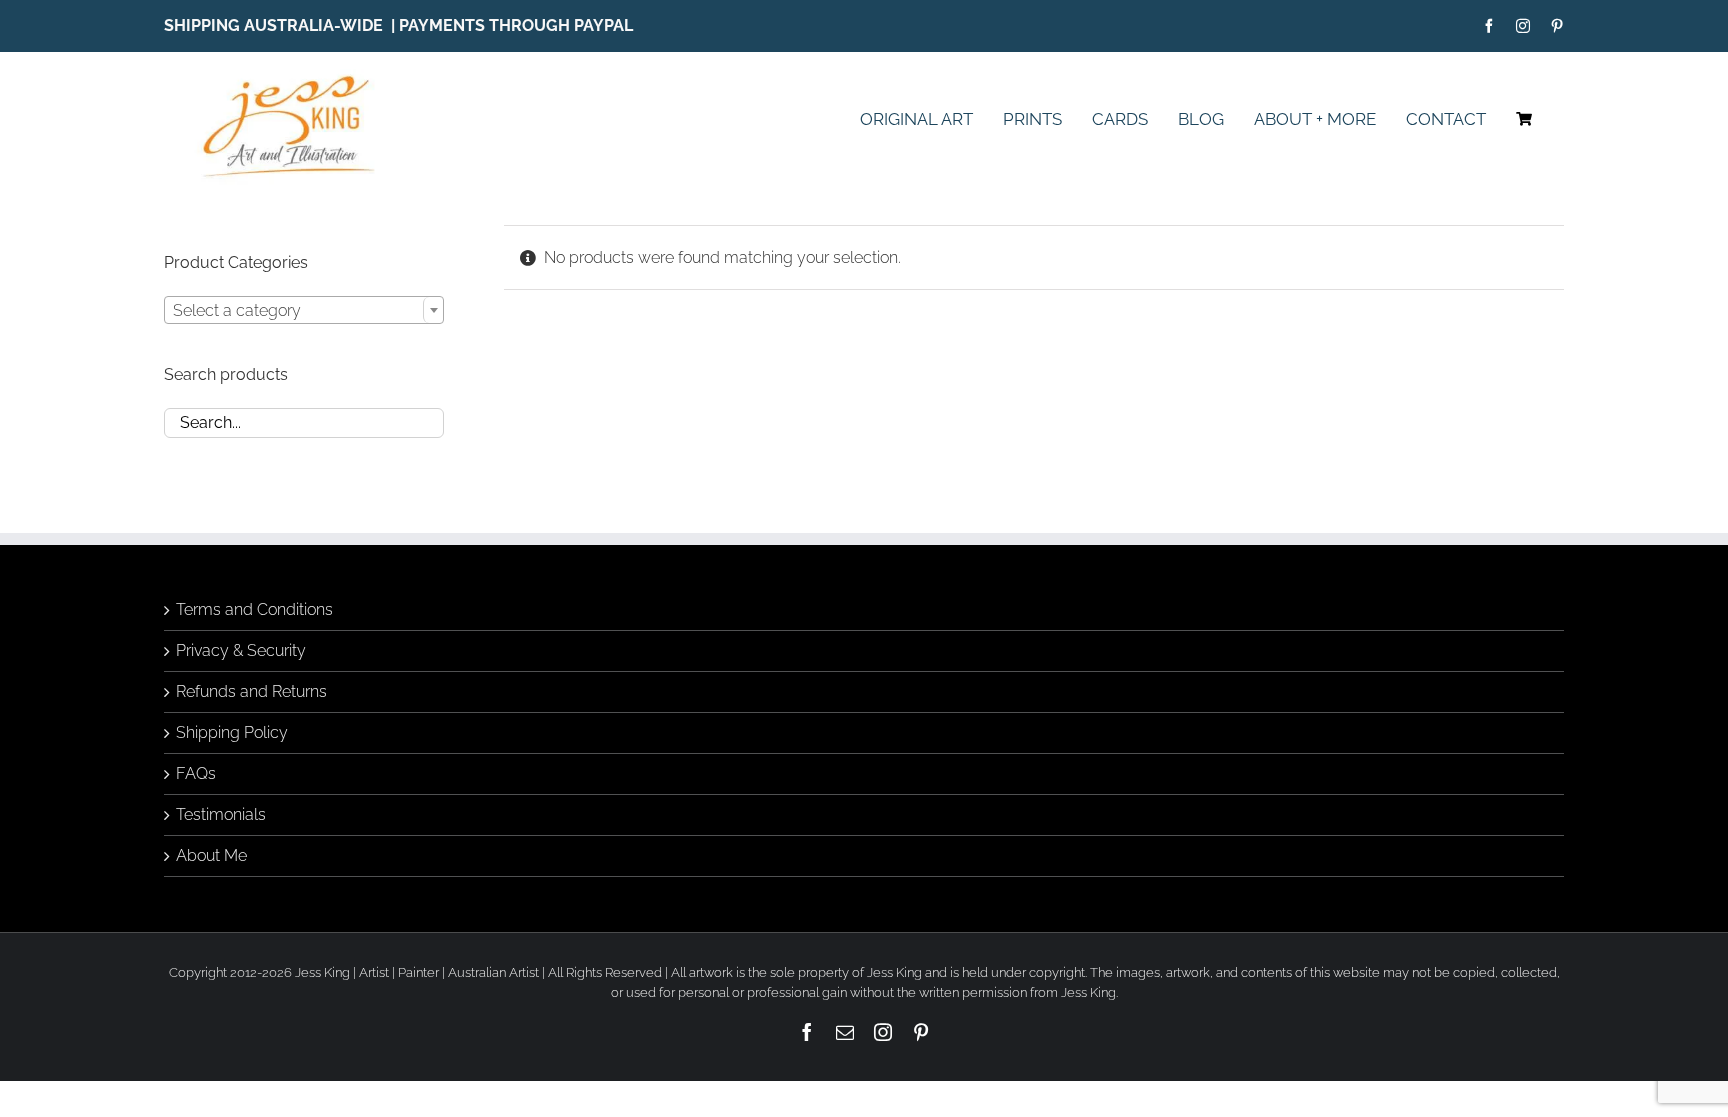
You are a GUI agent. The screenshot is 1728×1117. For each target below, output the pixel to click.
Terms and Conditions (254, 609)
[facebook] (1489, 26)
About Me (211, 855)
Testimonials (221, 814)
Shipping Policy (232, 732)
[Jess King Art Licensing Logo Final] (295, 76)
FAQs (196, 773)
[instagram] (1523, 26)
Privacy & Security (241, 650)
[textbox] (304, 311)
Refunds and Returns (251, 691)
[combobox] (304, 310)
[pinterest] (1557, 26)
